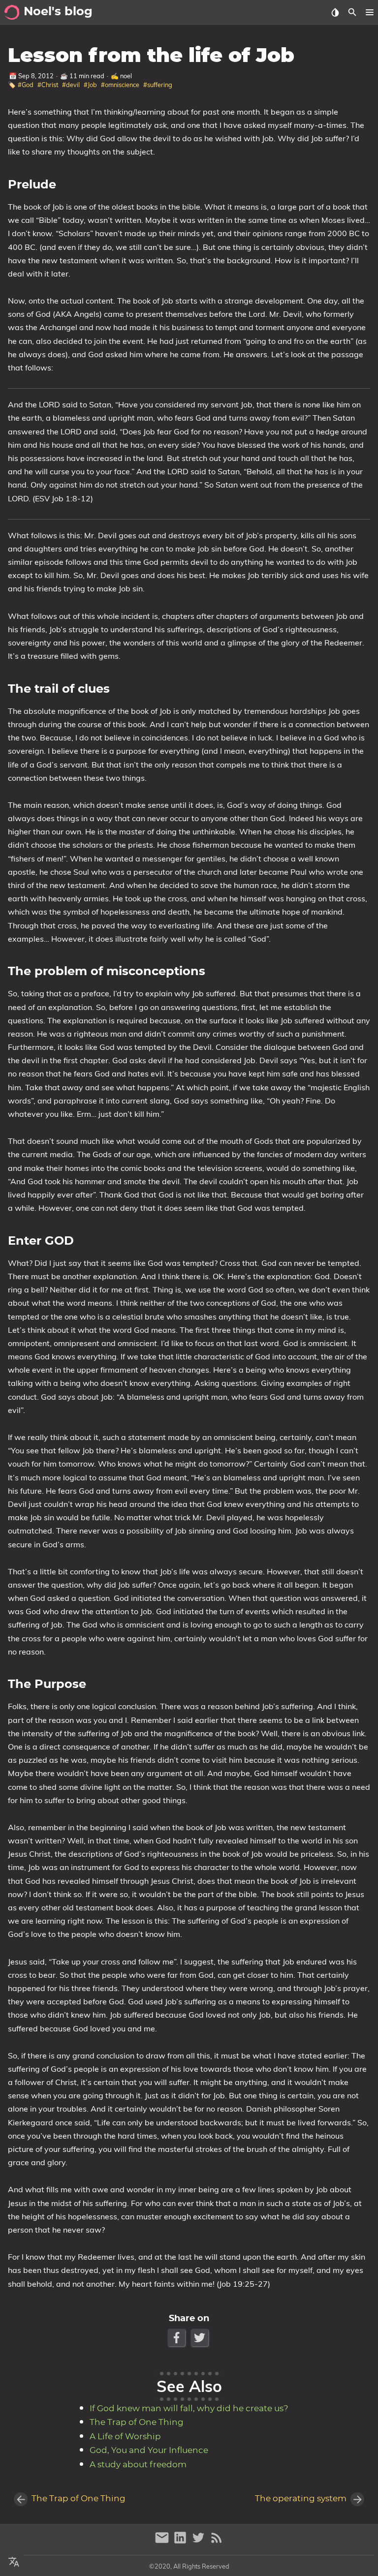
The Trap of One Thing (137, 2423)
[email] (163, 2542)
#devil (71, 85)
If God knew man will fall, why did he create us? (189, 2409)
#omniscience (120, 85)
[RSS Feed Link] (217, 2542)
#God (26, 85)
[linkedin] (181, 2542)
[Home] (12, 12)
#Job (90, 85)
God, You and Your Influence (149, 2451)
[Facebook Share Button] (177, 2338)
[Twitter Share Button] (201, 2338)
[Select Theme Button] (335, 12)
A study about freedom (138, 2465)
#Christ (48, 85)
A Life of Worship (125, 2437)
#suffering (158, 85)
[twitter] (200, 2542)
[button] (369, 12)
